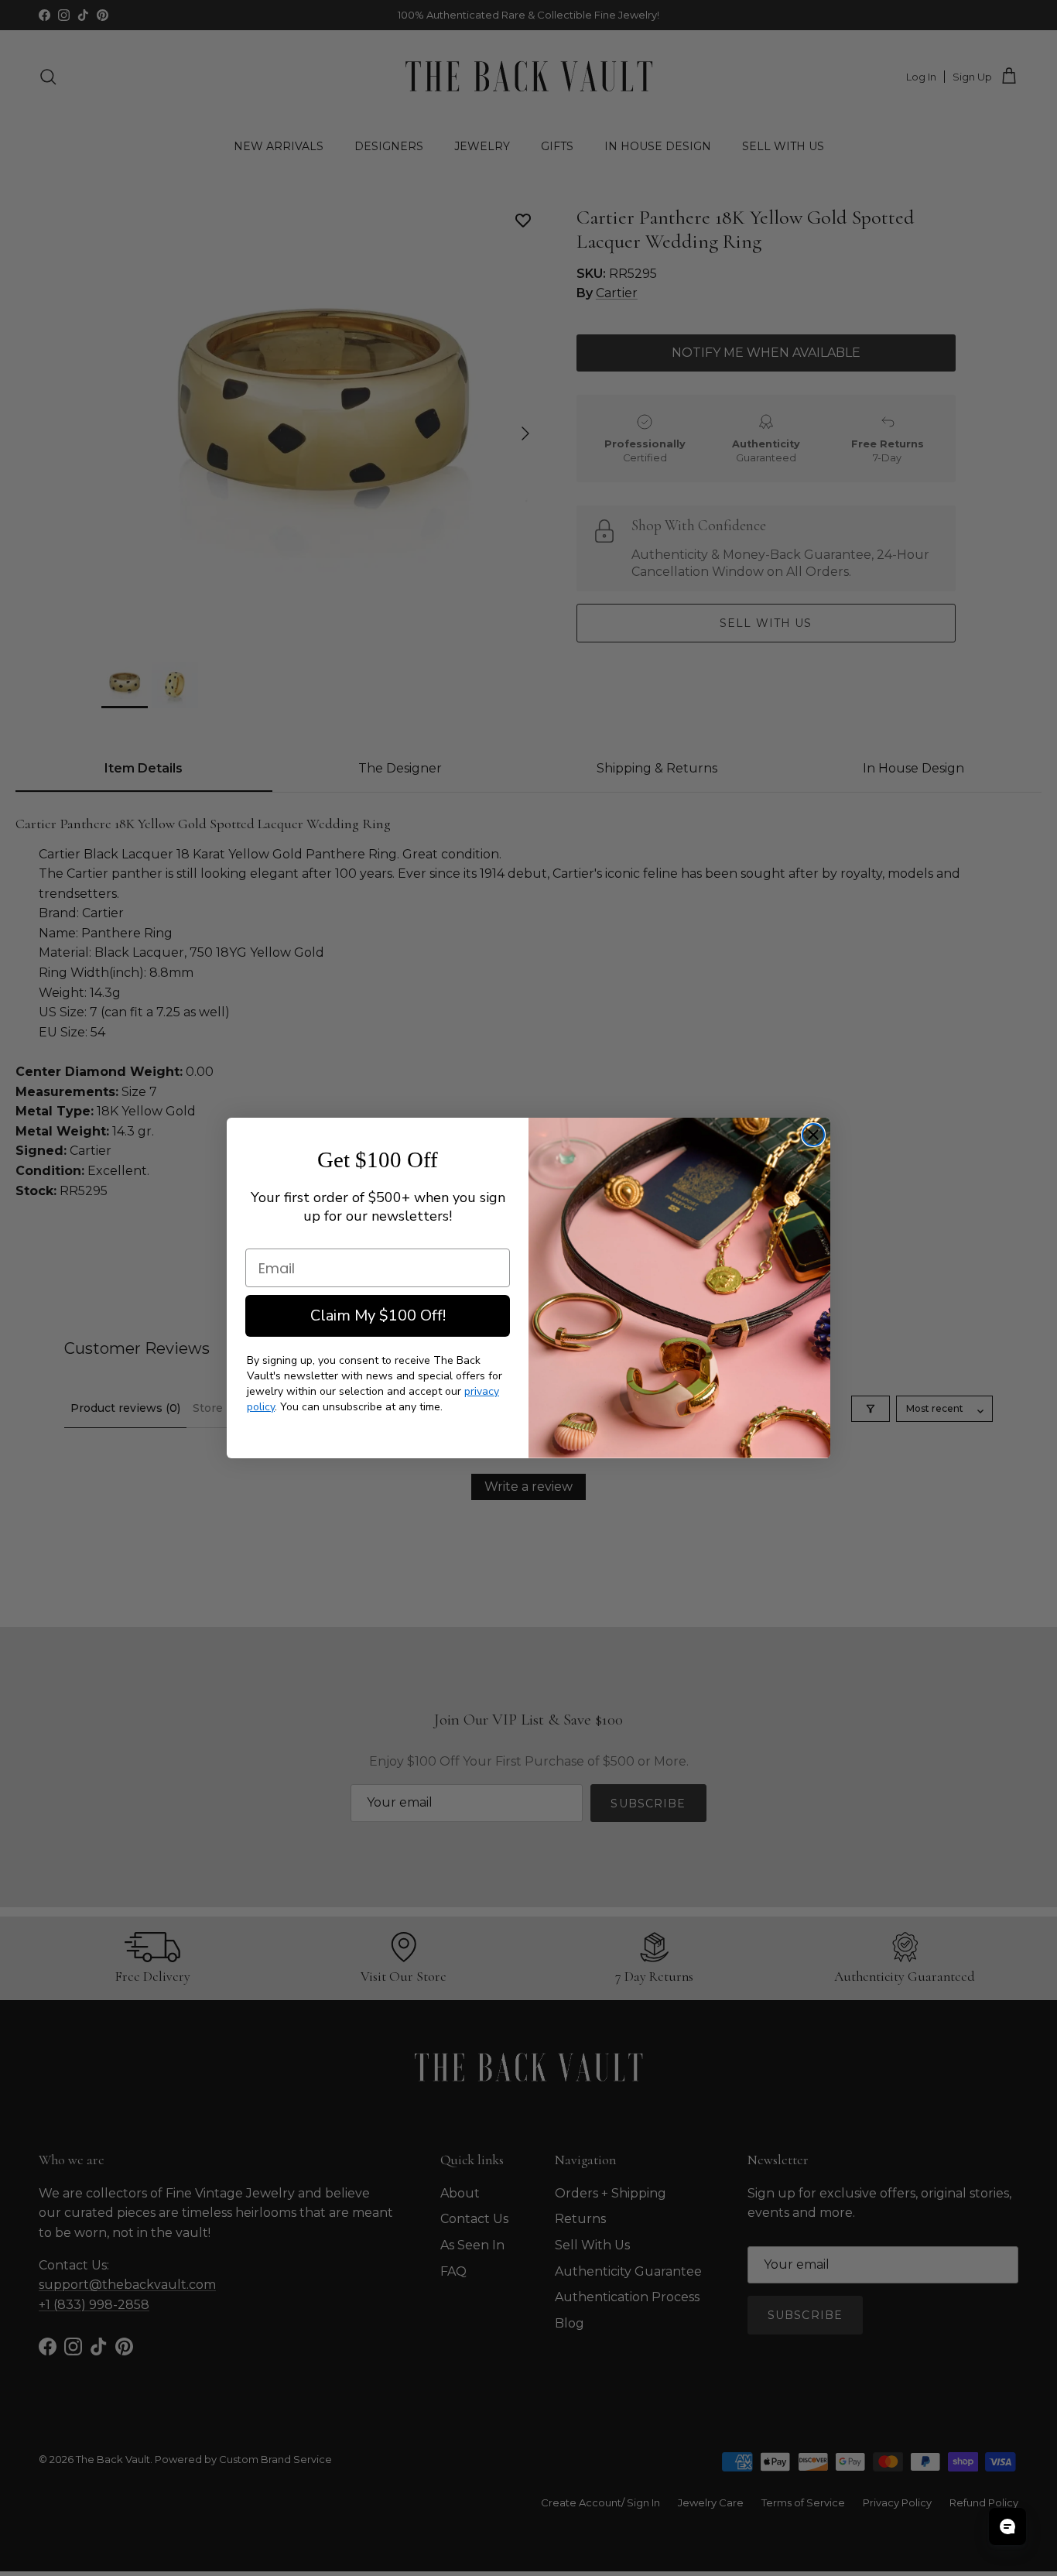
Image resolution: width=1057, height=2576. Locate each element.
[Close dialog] (813, 1135)
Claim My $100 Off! (378, 1315)
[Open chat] (1007, 2526)
